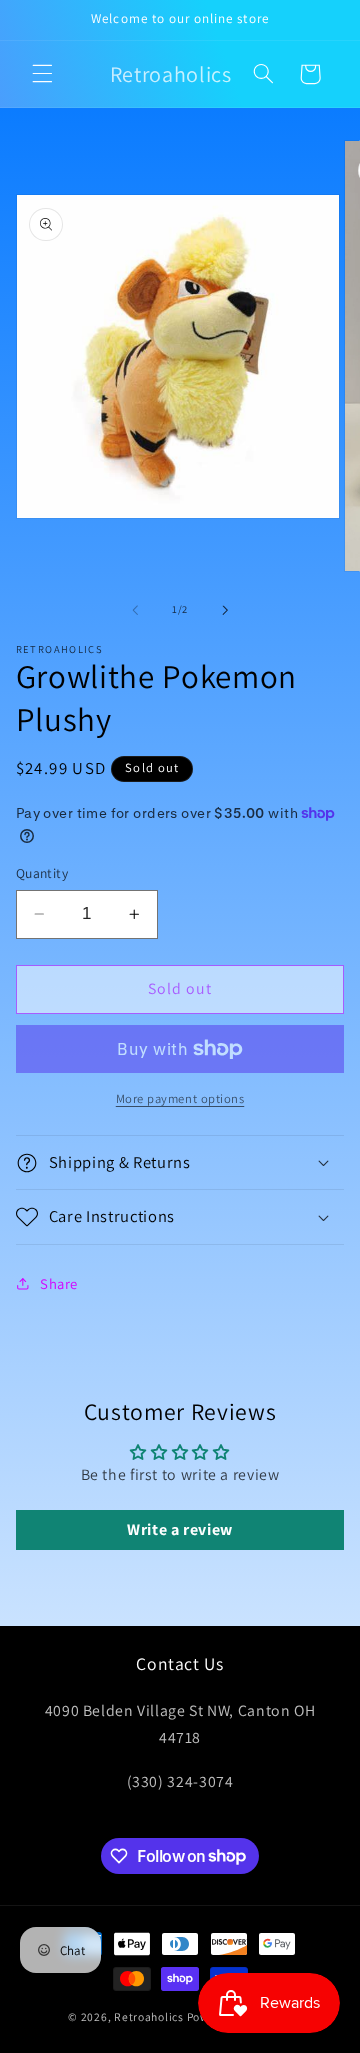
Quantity (42, 873)
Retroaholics (149, 2016)
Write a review (180, 1529)
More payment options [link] (180, 1098)
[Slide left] (135, 610)
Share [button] (59, 1283)
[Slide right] (225, 610)
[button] (42, 74)
